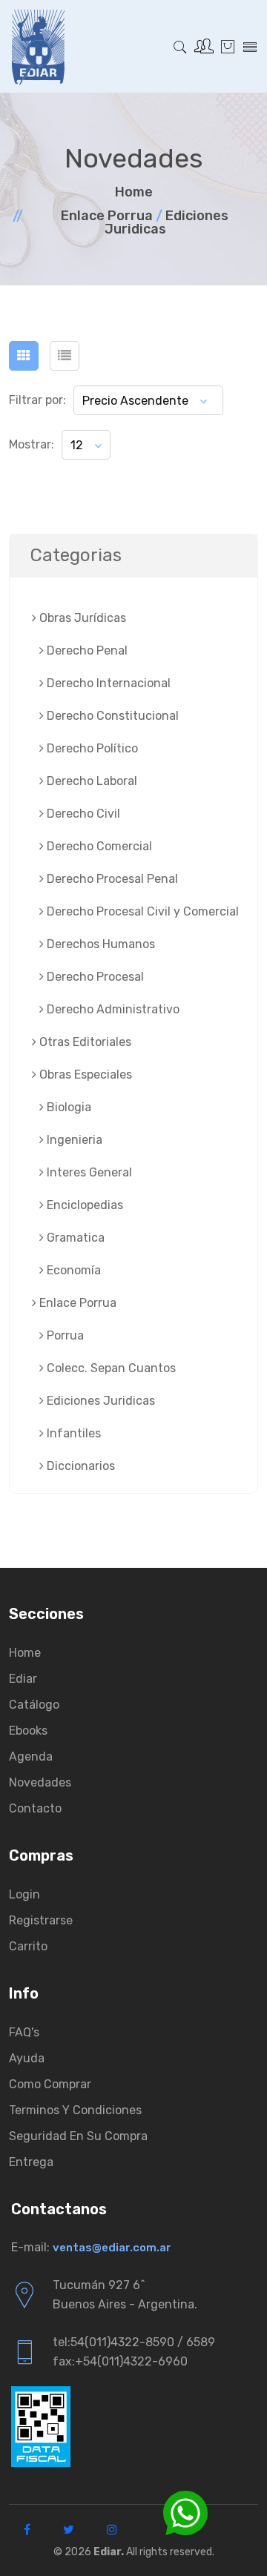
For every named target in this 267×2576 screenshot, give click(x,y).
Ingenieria (73, 1140)
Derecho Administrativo (112, 1009)
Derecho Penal (86, 650)
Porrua (64, 1335)
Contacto (35, 1808)
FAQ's (24, 2032)
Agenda (31, 1756)
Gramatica (74, 1238)
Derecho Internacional (107, 683)
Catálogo (34, 1705)
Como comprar (50, 2084)
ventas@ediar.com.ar (112, 2248)
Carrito (28, 1946)
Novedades (40, 1782)
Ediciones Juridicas (167, 222)
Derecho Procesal (94, 977)
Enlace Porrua (107, 216)
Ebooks (28, 1731)
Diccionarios (79, 1466)
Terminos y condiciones (75, 2110)
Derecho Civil (82, 814)
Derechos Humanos (99, 944)
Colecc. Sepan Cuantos (110, 1368)
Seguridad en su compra (78, 2136)
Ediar (23, 1679)
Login (24, 1894)
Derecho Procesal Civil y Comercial (141, 911)
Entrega (31, 2162)
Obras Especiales (84, 1075)
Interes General (88, 1172)
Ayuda (27, 2058)
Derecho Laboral (90, 781)
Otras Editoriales (84, 1042)
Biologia (67, 1107)
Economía (72, 1270)
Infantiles (72, 1433)
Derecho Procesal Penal (111, 879)
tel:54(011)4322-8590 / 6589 (134, 2342)
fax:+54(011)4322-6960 (120, 2361)
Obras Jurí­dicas (81, 618)
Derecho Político (91, 748)
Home (134, 192)
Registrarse (41, 1920)
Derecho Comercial (98, 846)
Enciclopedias (83, 1205)
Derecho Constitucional (111, 716)
